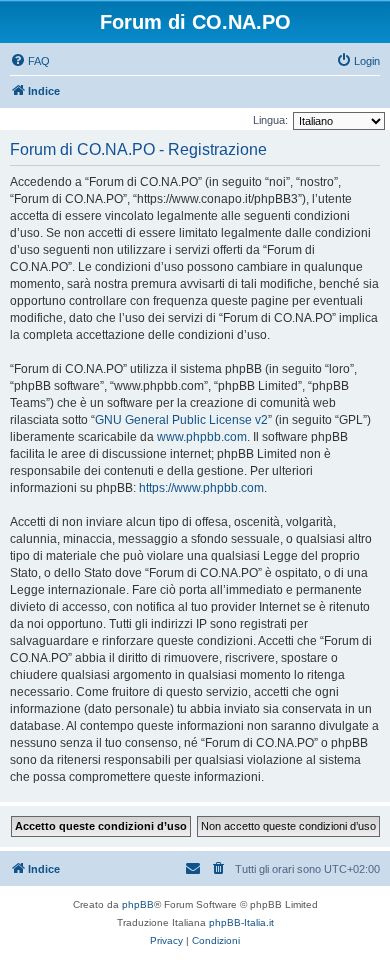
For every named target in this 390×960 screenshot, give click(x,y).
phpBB (138, 904)
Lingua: (270, 120)
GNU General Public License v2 (181, 420)
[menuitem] (30, 61)
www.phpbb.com (202, 437)
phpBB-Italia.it (241, 922)
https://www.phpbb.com (201, 488)
